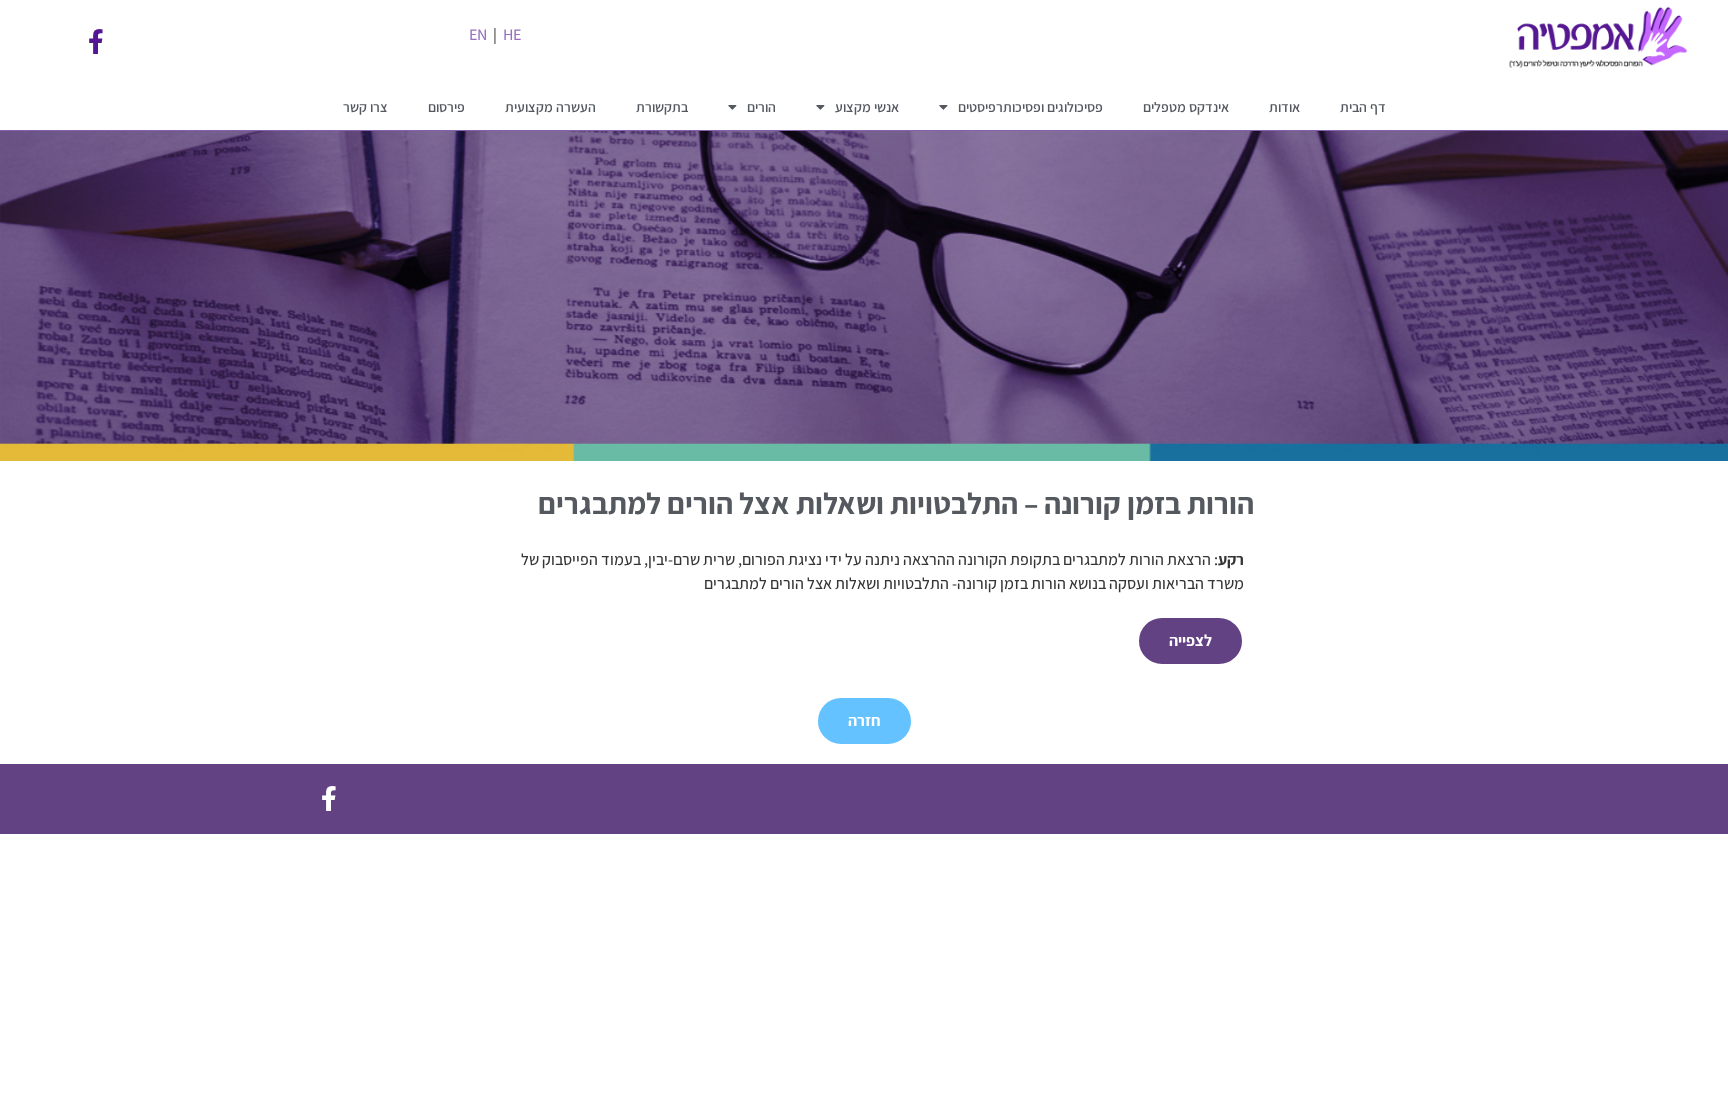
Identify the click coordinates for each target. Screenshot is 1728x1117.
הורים (761, 107)
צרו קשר (365, 107)
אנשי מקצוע (867, 107)
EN (478, 34)
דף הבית (1363, 107)
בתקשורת (662, 107)
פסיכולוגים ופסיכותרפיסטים (1030, 107)
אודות (1284, 107)
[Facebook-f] (96, 42)
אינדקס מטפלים (1186, 107)
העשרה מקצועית (550, 107)
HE (512, 34)
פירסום (446, 107)
